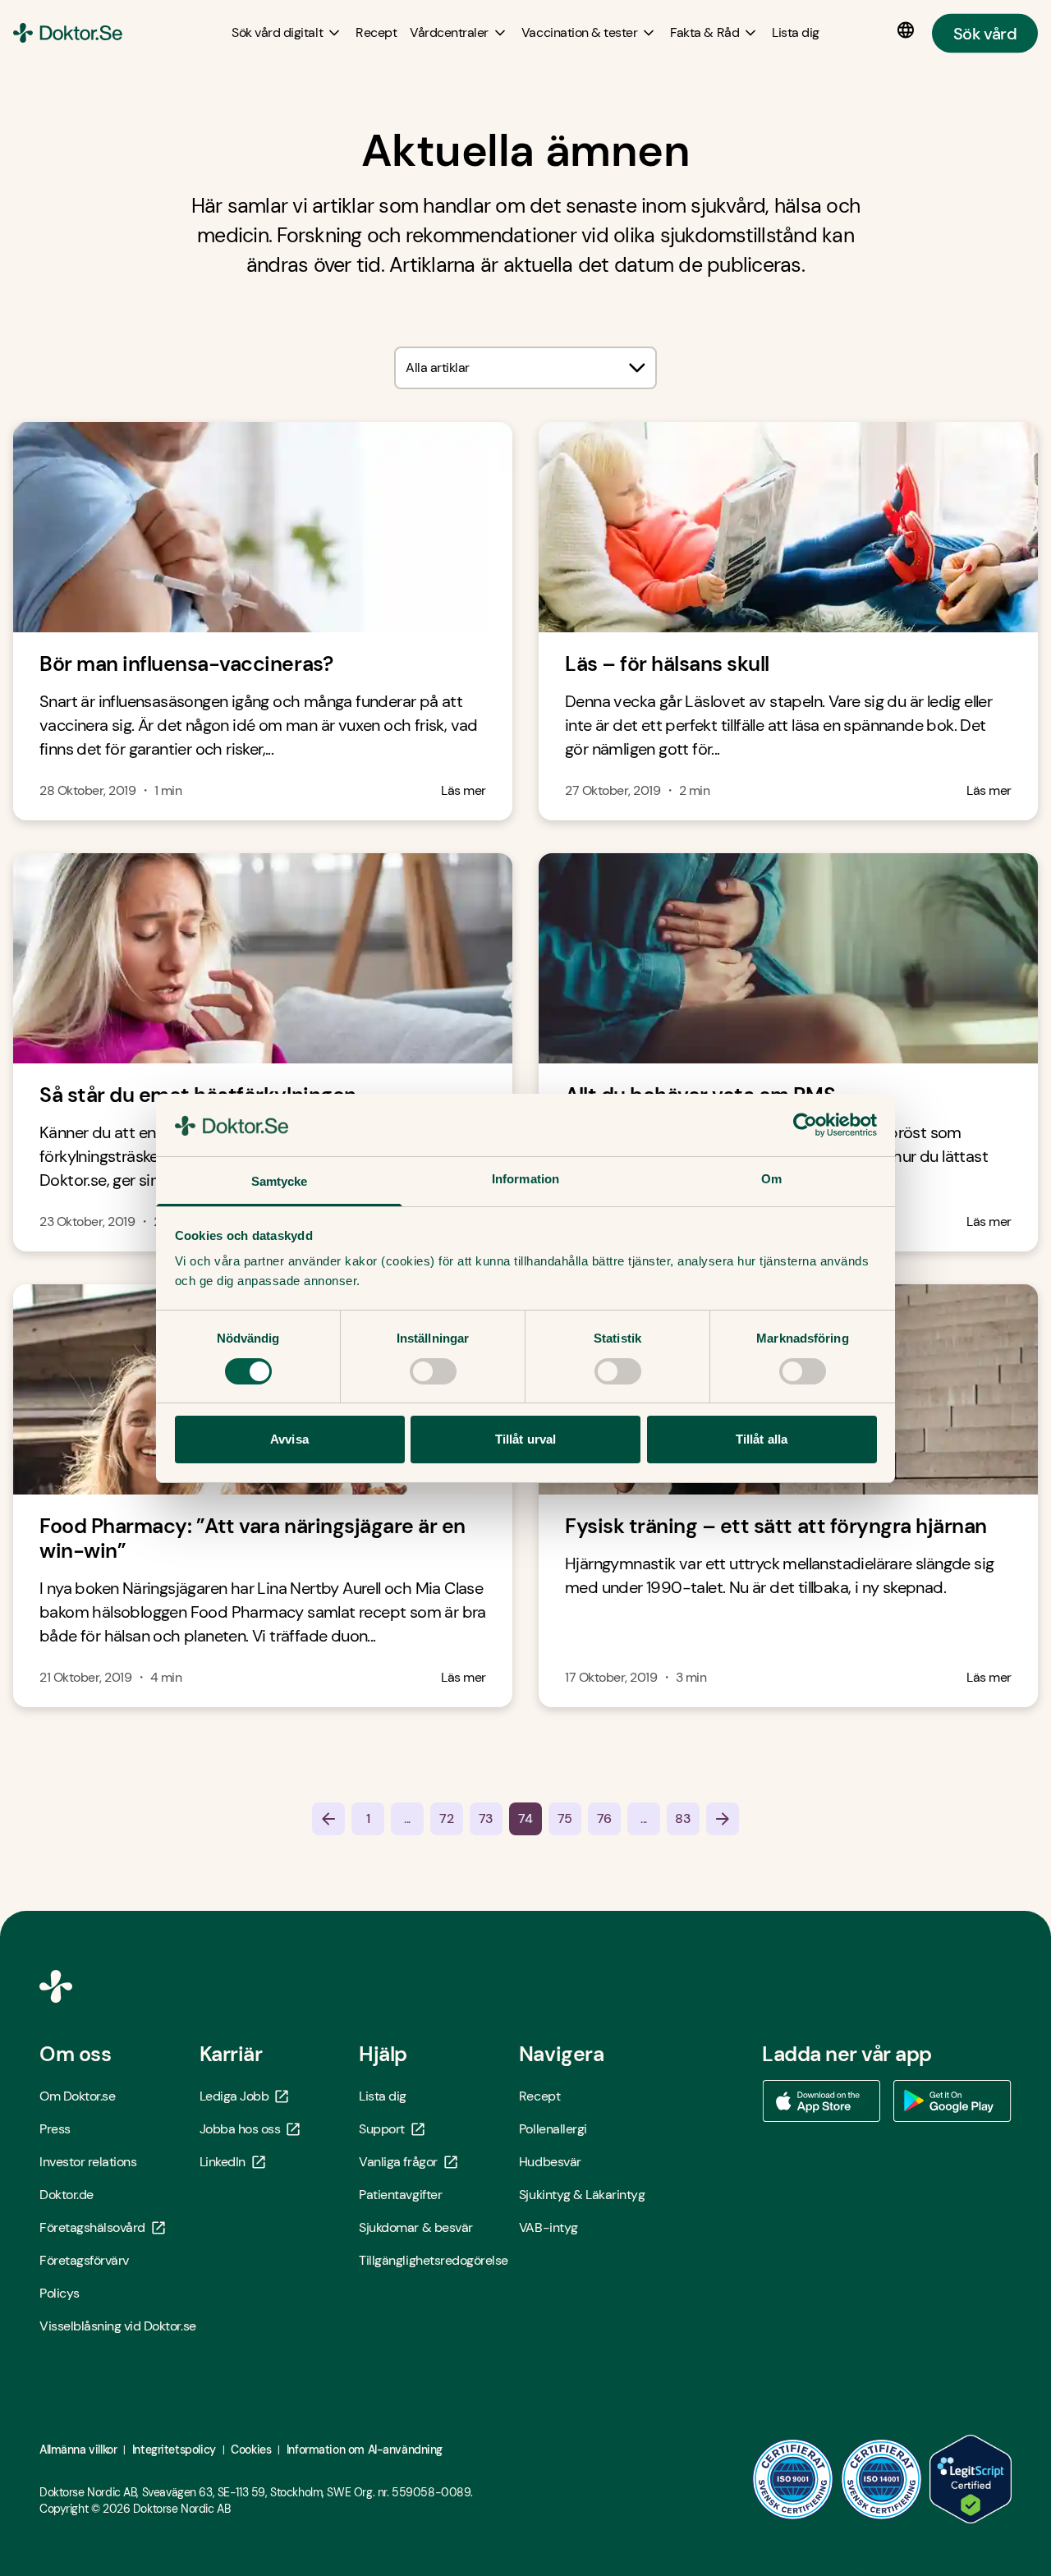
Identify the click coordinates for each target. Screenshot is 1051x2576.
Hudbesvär (550, 2162)
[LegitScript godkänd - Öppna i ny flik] (971, 2479)
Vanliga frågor (398, 2162)
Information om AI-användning (365, 2450)
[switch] (433, 1371)
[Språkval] (909, 30)
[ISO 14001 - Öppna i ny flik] (882, 2479)
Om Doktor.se (77, 2096)
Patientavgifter (400, 2195)
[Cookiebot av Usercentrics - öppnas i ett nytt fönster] (805, 1125)
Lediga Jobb (234, 2096)
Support (382, 2129)
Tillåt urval (525, 1439)
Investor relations (88, 2162)
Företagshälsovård (92, 2227)
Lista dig (383, 2096)
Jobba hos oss (240, 2129)
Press (55, 2129)
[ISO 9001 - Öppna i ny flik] (793, 2479)
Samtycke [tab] (280, 1181)
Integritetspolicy (174, 2450)
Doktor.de (67, 2195)
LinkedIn (223, 2162)
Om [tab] (771, 1179)
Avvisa (289, 1439)
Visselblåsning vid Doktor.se (118, 2326)
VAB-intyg (548, 2227)
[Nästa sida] (723, 1819)
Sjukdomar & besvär (415, 2227)
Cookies (251, 2450)
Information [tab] (525, 1179)
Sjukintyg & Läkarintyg (582, 2195)
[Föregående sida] (328, 1819)
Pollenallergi (553, 2129)
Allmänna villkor (78, 2450)
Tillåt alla (762, 1439)
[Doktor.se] (68, 33)
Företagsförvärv (84, 2260)
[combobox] (525, 368)
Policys (60, 2293)
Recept (539, 2096)
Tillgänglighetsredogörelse (434, 2260)
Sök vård (985, 33)
